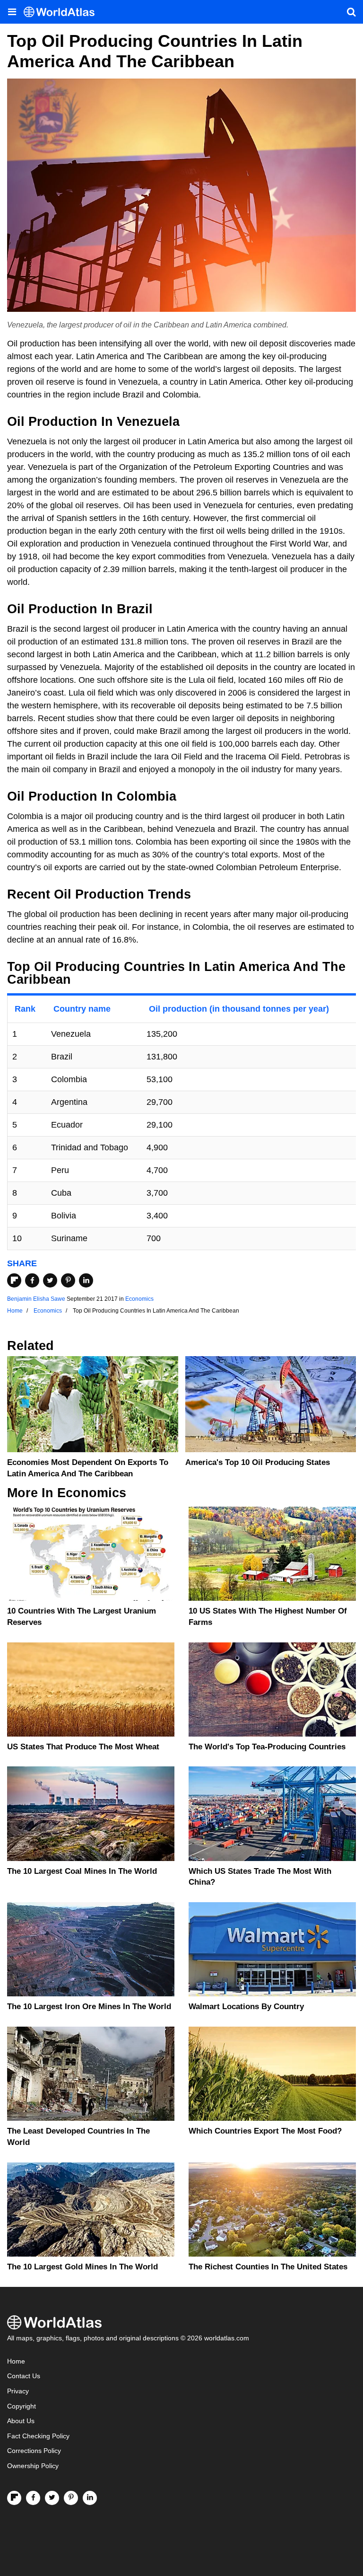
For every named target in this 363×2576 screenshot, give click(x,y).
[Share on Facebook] (32, 1280)
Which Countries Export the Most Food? (265, 2131)
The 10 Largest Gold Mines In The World (82, 2267)
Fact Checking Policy (38, 2436)
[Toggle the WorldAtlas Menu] (12, 12)
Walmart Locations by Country (246, 2007)
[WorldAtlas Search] (351, 12)
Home (16, 2361)
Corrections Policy (34, 2451)
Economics (139, 1299)
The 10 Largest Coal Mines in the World (82, 1871)
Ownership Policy (33, 2466)
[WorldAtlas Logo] (63, 12)
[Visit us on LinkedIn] (90, 2498)
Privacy (18, 2391)
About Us (21, 2421)
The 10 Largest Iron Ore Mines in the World (89, 2007)
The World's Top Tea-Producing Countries (267, 1747)
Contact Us (24, 2376)
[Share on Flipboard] (14, 1280)
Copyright (22, 2406)
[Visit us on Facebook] (33, 2498)
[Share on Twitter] (50, 1280)
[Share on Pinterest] (68, 1280)
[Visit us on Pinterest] (71, 2498)
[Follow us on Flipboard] (14, 2498)
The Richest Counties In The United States (268, 2267)
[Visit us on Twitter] (52, 2498)
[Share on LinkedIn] (86, 1280)
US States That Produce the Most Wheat (83, 1747)
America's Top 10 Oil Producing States (258, 1462)
